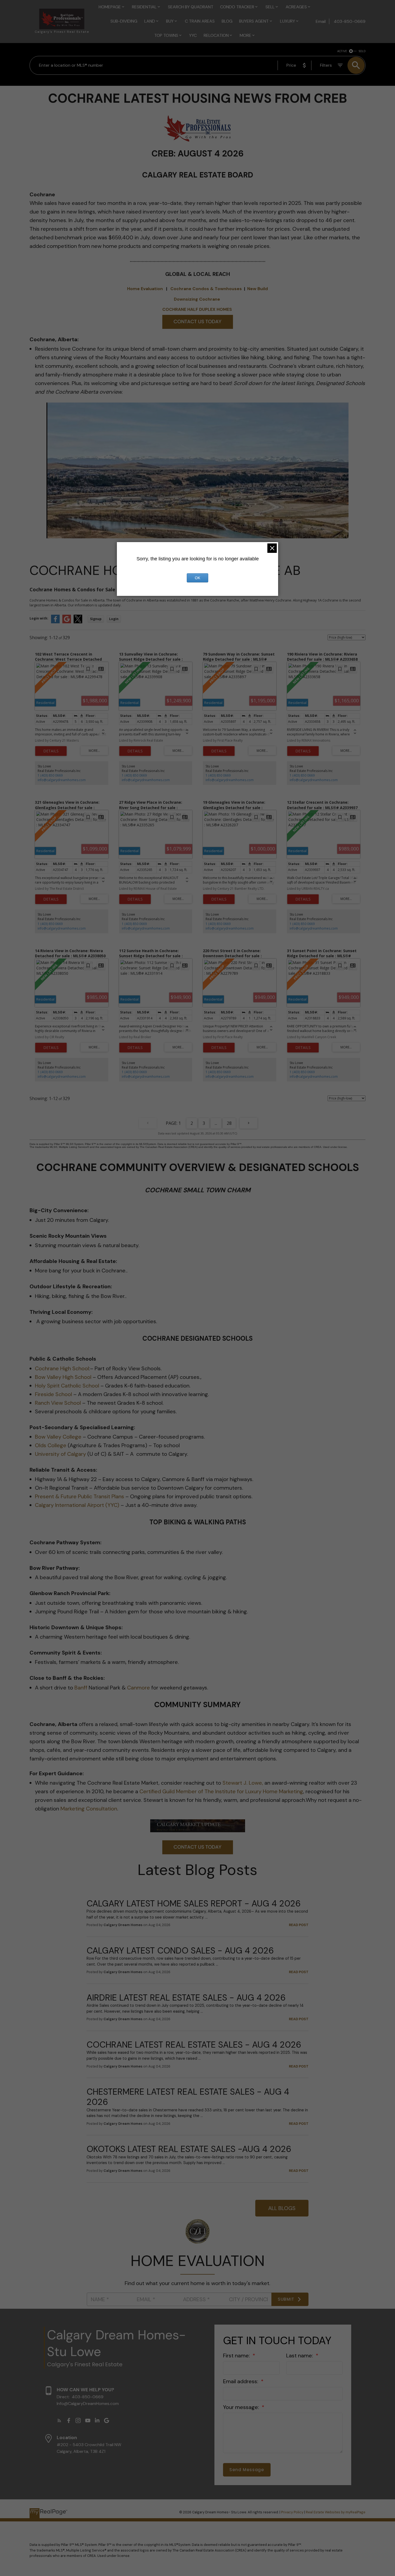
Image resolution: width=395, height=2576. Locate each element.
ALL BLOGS (282, 2208)
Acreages (296, 7)
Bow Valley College (58, 1437)
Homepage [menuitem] (110, 7)
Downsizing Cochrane (197, 299)
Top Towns (166, 35)
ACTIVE (342, 51)
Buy (170, 21)
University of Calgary (60, 1454)
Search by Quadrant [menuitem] (191, 7)
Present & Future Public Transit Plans (80, 1496)
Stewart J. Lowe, (243, 1783)
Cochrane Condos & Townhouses (206, 289)
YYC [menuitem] (193, 35)
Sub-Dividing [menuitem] (124, 21)
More (245, 35)
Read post (299, 1925)
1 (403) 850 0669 (50, 775)
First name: (237, 2356)
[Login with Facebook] (55, 622)
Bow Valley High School (63, 1377)
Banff (81, 1688)
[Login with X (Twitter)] (78, 622)
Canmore (139, 1688)
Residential (144, 7)
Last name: (300, 2356)
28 (229, 1123)
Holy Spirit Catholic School (67, 1386)
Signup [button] (96, 619)
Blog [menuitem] (227, 21)
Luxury (288, 21)
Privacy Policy (292, 2512)
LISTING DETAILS (51, 751)
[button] (59, 2420)
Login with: (39, 618)
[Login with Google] (67, 622)
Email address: (241, 2381)
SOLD (362, 51)
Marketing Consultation (89, 1809)
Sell (270, 7)
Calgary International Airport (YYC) (77, 1505)
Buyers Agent (254, 21)
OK (198, 578)
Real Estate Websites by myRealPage (336, 2512)
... (216, 1123)
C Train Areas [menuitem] (200, 21)
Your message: (242, 2407)
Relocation (216, 35)
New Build (258, 289)
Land (150, 21)
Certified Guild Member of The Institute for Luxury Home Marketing (221, 1791)
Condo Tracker (237, 7)
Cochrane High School (62, 1368)
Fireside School (53, 1394)
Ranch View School (58, 1403)
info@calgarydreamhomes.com (62, 780)
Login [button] (114, 619)
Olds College (51, 1445)
